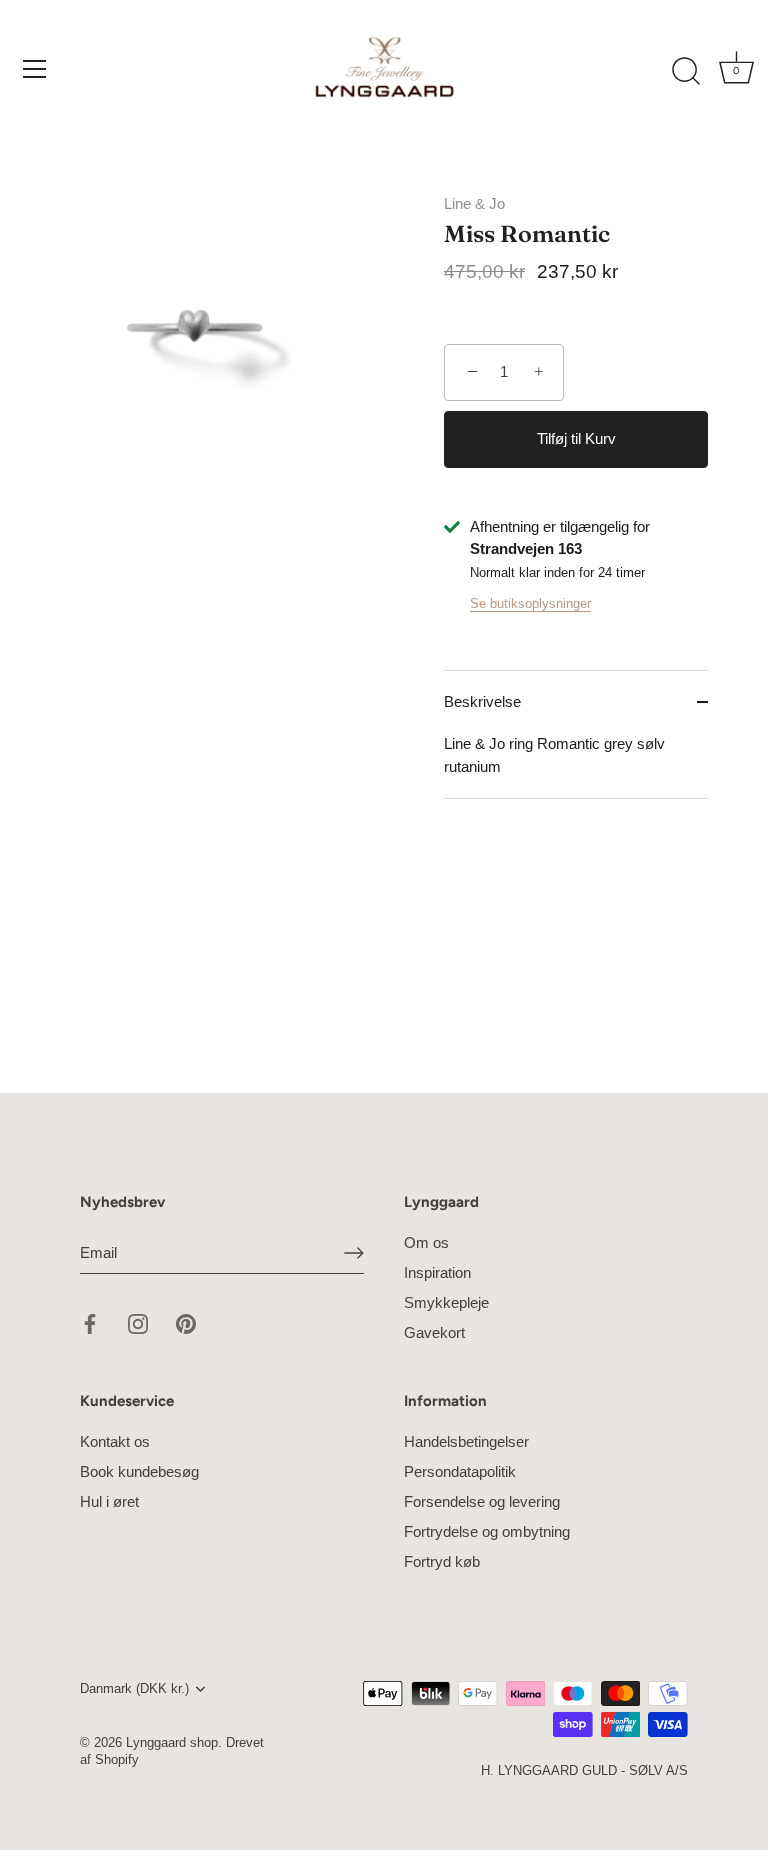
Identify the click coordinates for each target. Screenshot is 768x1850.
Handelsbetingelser (466, 1441)
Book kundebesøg (139, 1471)
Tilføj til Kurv (576, 438)
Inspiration (437, 1272)
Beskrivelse (482, 701)
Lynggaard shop (172, 1742)
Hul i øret (109, 1501)
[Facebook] (90, 1322)
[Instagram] (138, 1322)
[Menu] (35, 69)
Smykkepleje (446, 1302)
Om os (426, 1242)
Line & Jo (474, 203)
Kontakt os (115, 1441)
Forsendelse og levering (482, 1501)
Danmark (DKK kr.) (134, 1688)
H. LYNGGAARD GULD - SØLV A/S (584, 1770)
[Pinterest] (186, 1322)
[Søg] (686, 72)
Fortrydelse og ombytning (487, 1531)
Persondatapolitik (460, 1471)
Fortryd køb (442, 1561)
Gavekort (434, 1332)
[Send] (354, 1253)
